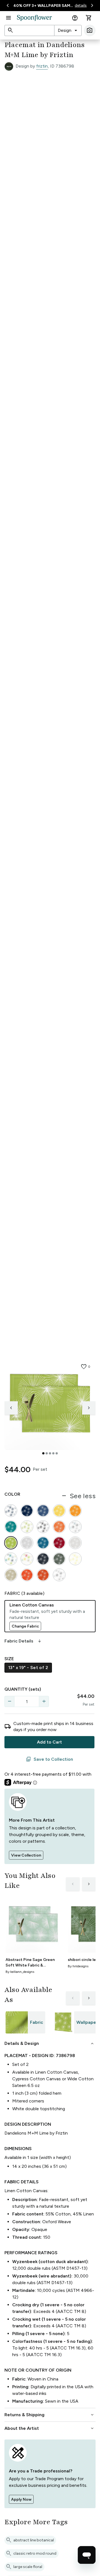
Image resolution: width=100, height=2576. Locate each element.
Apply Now (21, 2499)
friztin (42, 66)
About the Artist (50, 2428)
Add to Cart (49, 1742)
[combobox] (68, 30)
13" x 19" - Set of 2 (28, 1668)
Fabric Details (23, 1641)
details (81, 5)
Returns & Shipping (50, 2415)
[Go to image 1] (43, 1453)
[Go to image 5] (57, 1453)
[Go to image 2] (47, 1453)
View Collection (26, 1855)
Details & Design (50, 2043)
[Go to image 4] (53, 1453)
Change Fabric (25, 1626)
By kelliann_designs (20, 1972)
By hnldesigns (78, 1966)
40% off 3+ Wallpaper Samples (43, 6)
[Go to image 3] (50, 1453)
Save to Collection (49, 1759)
